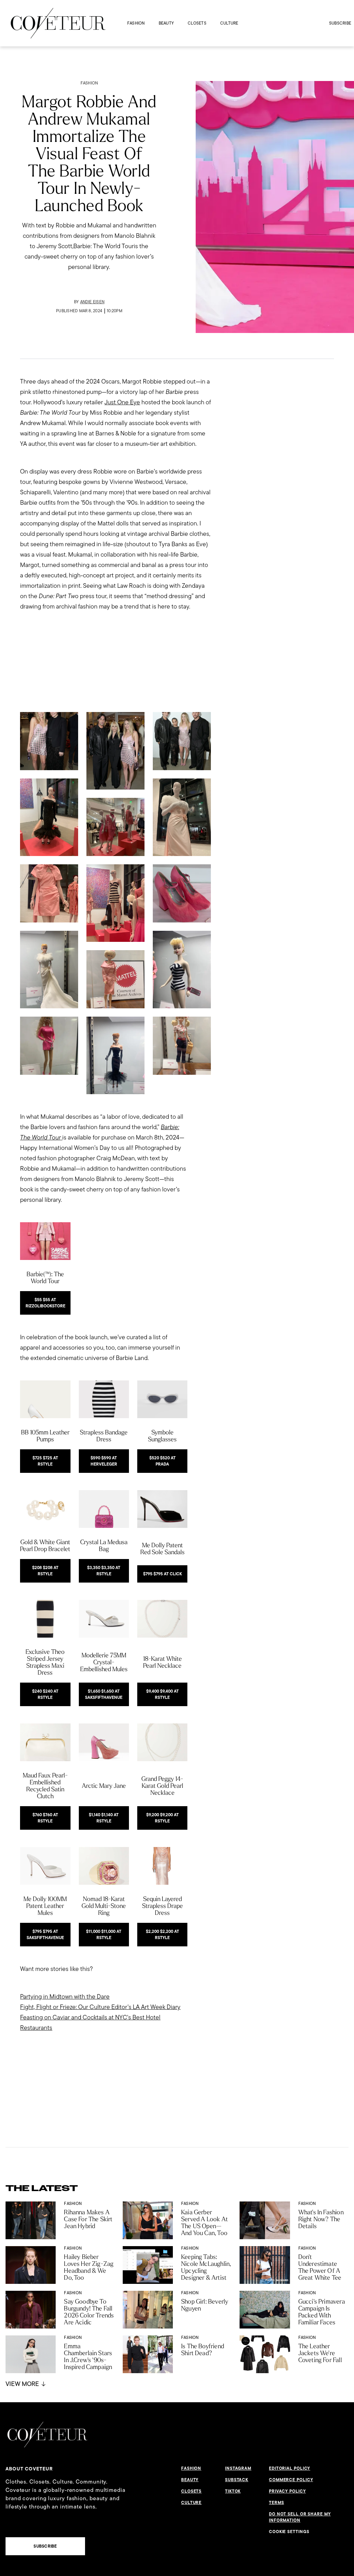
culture (229, 23)
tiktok (233, 2491)
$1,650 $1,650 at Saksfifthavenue (104, 1694)
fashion (136, 23)
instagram (238, 2468)
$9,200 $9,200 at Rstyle (162, 1818)
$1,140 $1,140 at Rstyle (104, 1818)
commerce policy (291, 2480)
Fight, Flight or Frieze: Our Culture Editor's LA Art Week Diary (100, 2007)
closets (197, 23)
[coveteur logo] (58, 23)
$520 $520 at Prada (162, 1461)
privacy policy (287, 2491)
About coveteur (29, 2469)
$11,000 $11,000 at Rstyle (104, 1935)
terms (277, 2503)
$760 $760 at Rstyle (45, 1818)
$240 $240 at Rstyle (45, 1694)
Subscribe (340, 23)
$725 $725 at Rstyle (45, 1461)
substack (237, 2480)
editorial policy (290, 2468)
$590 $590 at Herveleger (104, 1461)
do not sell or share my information (300, 2517)
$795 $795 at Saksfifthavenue (45, 1935)
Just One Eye (122, 402)
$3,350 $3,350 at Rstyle (104, 1571)
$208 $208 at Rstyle (45, 1571)
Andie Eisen (92, 302)
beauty (166, 23)
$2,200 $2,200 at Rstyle (162, 1935)
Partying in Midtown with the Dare (65, 1996)
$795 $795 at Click (162, 1574)
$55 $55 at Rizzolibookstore (45, 1303)
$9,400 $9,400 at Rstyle (162, 1694)
